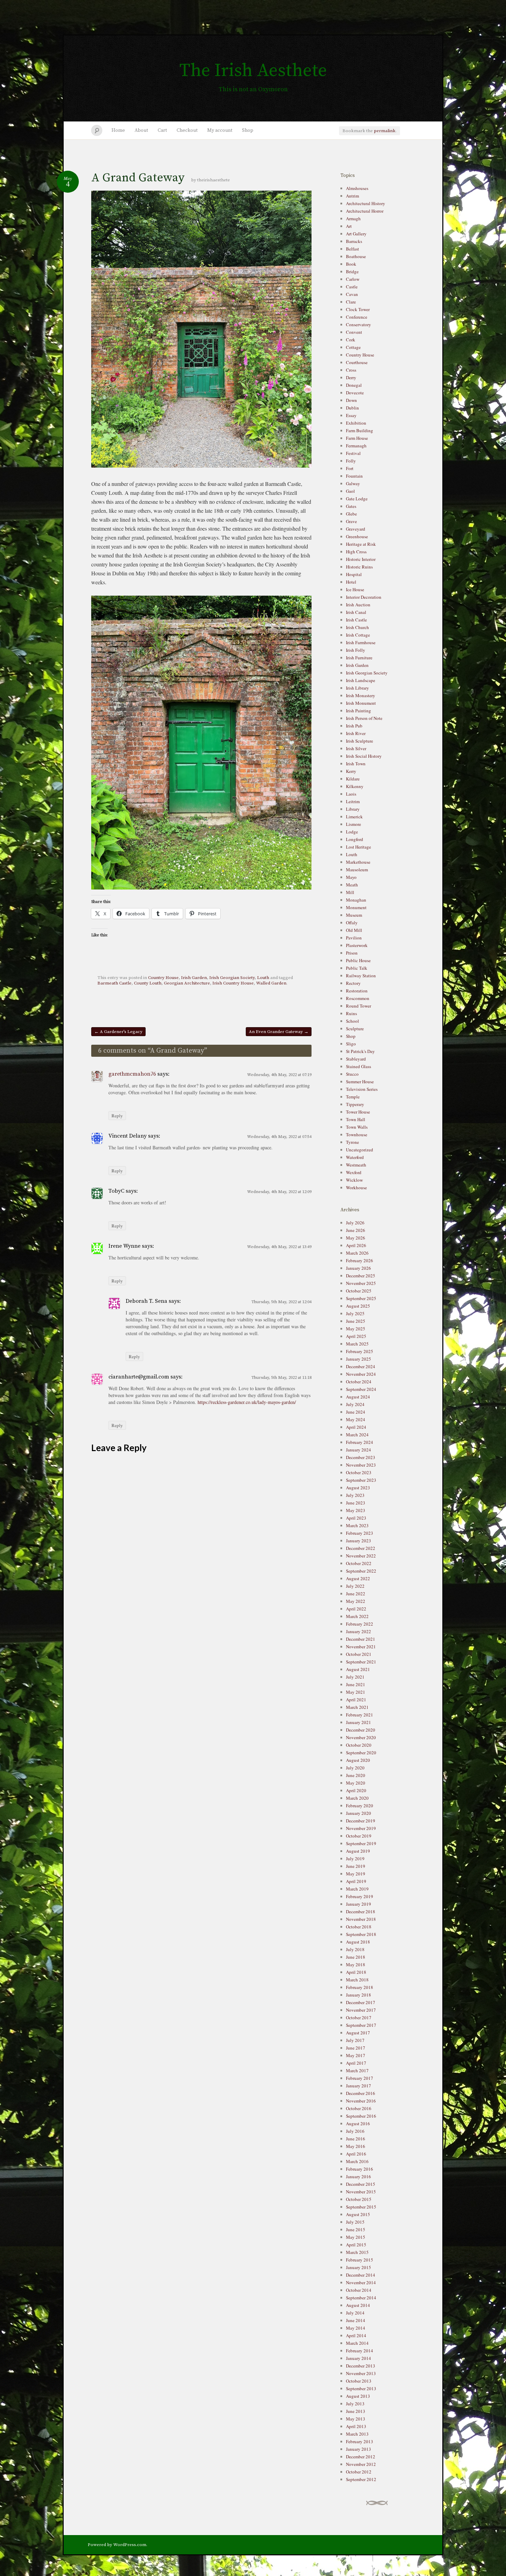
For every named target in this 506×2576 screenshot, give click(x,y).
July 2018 (355, 1949)
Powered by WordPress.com (117, 2545)
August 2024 (358, 1397)
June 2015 (356, 2229)
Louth (263, 978)
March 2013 (357, 2434)
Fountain (354, 476)
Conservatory (359, 324)
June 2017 (356, 2048)
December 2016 (361, 2093)
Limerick (354, 817)
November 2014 (361, 2282)
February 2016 (360, 2169)
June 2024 (356, 1412)
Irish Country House (233, 983)
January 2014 (359, 2358)
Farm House (357, 438)
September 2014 (361, 2298)
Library (353, 809)
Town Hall (356, 1119)
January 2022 (359, 1631)
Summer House (360, 1082)
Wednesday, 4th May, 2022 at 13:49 (279, 1247)
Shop (248, 130)
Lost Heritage (359, 847)
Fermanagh (356, 446)
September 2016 (361, 2116)
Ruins (351, 1013)
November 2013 (361, 2373)
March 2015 (357, 2252)
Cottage (353, 347)
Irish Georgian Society (232, 978)
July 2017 (355, 2040)
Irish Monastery (361, 695)
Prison (352, 953)
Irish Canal (356, 612)
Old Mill (354, 930)
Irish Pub (354, 726)
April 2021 (356, 1700)
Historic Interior (361, 559)
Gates (351, 506)
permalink (385, 131)
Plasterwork (357, 945)
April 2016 (356, 2154)
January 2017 (359, 2086)
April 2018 (356, 1972)
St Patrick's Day (360, 1051)
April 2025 (356, 1336)
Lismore (354, 824)
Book (351, 264)
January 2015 (359, 2267)
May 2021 (356, 1692)
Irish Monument (361, 703)
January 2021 (359, 1722)
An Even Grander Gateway (279, 1032)
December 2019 (361, 1821)
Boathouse (356, 256)
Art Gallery (356, 234)
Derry (351, 377)
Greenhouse (357, 536)
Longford (355, 839)
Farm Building (360, 430)
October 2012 (359, 2472)
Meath (352, 885)
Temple (353, 1097)
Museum (354, 915)
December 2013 (361, 2366)
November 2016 (361, 2101)
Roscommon (358, 998)
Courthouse (357, 362)
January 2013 (359, 2449)
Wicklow (354, 1180)
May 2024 (356, 1419)
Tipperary (355, 1104)
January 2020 (359, 1813)
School (352, 1021)
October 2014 (359, 2290)
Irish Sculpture (360, 741)
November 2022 (361, 1556)
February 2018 (360, 1987)
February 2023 (360, 1533)
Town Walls (357, 1127)
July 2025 (355, 1313)
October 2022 (359, 1563)
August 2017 (358, 2033)
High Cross (356, 552)
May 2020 (356, 1783)
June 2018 (356, 1957)
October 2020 (359, 1745)
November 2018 (361, 1919)
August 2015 (358, 2214)
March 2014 (357, 2343)
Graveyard (356, 529)
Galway (353, 483)
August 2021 (358, 1669)
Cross (351, 370)
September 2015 (361, 2207)
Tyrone (352, 1142)
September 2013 (361, 2388)
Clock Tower (358, 309)
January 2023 (359, 1541)
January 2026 (359, 1268)
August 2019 (358, 1851)
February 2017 (360, 2078)
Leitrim (353, 801)
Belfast (352, 249)
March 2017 (357, 2071)
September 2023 (361, 1480)
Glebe (351, 514)
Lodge (352, 832)
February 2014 (360, 2351)
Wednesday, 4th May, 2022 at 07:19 (279, 1075)
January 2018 (359, 1995)
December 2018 (361, 1912)
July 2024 (355, 1404)
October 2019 (359, 1836)
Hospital (354, 574)
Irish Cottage (358, 635)
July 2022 (355, 1586)
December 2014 (361, 2275)
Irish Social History (364, 756)
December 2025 (361, 1276)
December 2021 (361, 1639)
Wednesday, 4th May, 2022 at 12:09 (279, 1192)
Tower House (358, 1112)
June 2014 (356, 2320)
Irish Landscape (361, 680)
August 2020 (358, 1760)
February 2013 (360, 2441)
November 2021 (361, 1647)
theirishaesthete (214, 180)
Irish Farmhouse (361, 642)
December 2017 (361, 2002)
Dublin (352, 408)
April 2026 (356, 1245)
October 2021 (359, 1654)
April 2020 (356, 1790)
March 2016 (357, 2161)
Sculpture (355, 1029)
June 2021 (356, 1684)
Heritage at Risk (361, 544)
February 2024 (360, 1442)
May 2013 (356, 2419)
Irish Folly (356, 650)
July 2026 (355, 1223)
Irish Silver (356, 748)
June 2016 (356, 2139)
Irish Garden (194, 978)
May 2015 (356, 2237)
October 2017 (359, 2018)
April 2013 (356, 2426)
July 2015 (355, 2222)
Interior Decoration (364, 597)
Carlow (353, 279)
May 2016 (356, 2146)
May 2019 (356, 1874)
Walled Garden (271, 983)
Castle (352, 287)
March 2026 (357, 1253)
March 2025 (357, 1344)
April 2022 (356, 1609)
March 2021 (357, 1707)
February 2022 (360, 1624)
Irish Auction (358, 605)
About (141, 130)
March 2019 (357, 1889)
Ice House (355, 589)
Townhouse (357, 1135)
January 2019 (359, 1904)
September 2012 (361, 2479)
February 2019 (360, 1896)
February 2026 (360, 1260)
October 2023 (359, 1472)
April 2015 (356, 2245)
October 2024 (359, 1382)
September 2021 (361, 1662)
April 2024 (356, 1427)
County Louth (148, 983)
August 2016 (358, 2123)
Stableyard (356, 1059)
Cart (162, 130)
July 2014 (355, 2313)
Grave (351, 521)
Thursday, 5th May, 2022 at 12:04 (281, 1302)
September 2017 (361, 2025)
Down (351, 400)
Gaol (350, 491)
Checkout (187, 130)
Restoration (357, 991)
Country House (163, 978)
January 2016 (359, 2176)
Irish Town (356, 764)
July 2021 (355, 1677)
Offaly (352, 923)
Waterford (355, 1157)
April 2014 (356, 2335)
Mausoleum (357, 870)
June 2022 (356, 1594)
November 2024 (361, 1374)
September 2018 (361, 1934)
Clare (351, 302)
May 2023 (356, 1510)
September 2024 (361, 1389)
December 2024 (361, 1366)
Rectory (353, 983)
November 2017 (361, 2010)
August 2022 (358, 1578)
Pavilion (354, 938)
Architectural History (366, 203)
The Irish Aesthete (253, 71)
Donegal (354, 385)
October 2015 (359, 2199)
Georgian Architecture (187, 983)
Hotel (351, 582)
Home (118, 130)
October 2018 (359, 1927)
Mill (350, 892)
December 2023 (361, 1457)
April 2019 (356, 1881)
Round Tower (359, 1006)
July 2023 (355, 1495)
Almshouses (357, 188)
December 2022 (361, 1548)
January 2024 (359, 1450)
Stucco (352, 1074)
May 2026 (356, 1238)
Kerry (351, 771)
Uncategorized (360, 1150)
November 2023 (361, 1465)
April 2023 (356, 1518)
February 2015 (360, 2260)
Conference (357, 317)
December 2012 (361, 2457)
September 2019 (361, 1843)
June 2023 (356, 1503)
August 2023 (358, 1488)
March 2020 (357, 1798)
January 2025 (359, 1359)
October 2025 (359, 1291)
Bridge (352, 272)
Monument (356, 907)
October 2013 (359, 2381)
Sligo (351, 1044)
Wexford (354, 1172)
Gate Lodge (357, 499)
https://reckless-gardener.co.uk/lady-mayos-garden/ (247, 1402)
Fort (350, 468)
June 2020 (356, 1775)
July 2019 (355, 1859)
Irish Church (357, 627)
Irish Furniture (359, 658)
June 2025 (356, 1321)
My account (220, 130)
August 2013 (358, 2396)
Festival (353, 453)
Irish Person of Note (364, 718)
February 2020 (360, 1806)
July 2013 (355, 2404)
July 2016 (355, 2131)
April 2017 (356, 2063)
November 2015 (361, 2192)
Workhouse (356, 1188)
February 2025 (360, 1351)
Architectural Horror (365, 211)
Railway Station (361, 976)
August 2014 (358, 2305)
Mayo (351, 877)
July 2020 (355, 1768)
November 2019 (361, 1828)
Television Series (362, 1089)
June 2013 (356, 2411)
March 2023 (357, 1525)
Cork (351, 340)
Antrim (352, 196)
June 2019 (356, 1866)
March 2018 (357, 1980)
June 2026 (356, 1230)
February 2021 (360, 1715)
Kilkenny (355, 786)
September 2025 (361, 1298)
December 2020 (361, 1730)
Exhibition (356, 423)
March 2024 (357, 1435)
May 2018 (356, 1965)
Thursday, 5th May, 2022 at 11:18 (281, 1378)
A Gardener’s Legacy (118, 1032)
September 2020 (361, 1753)
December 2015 (361, 2184)
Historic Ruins (359, 567)
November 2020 (361, 1737)
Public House (358, 960)
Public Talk (357, 968)
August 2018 (358, 1942)
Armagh (353, 219)
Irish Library (357, 688)
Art (349, 226)
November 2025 (361, 1283)
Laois (351, 794)
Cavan (352, 294)
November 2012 (361, 2464)
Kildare (353, 779)
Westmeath (356, 1165)
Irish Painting (359, 711)
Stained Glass (359, 1066)
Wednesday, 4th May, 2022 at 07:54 (279, 1137)
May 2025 (356, 1329)
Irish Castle (356, 620)
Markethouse (358, 862)
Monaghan (356, 900)
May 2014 (356, 2328)
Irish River (356, 733)
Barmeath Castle (114, 983)
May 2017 (356, 2055)
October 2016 (359, 2108)
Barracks (354, 241)
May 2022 (356, 1601)
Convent (354, 332)
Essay (351, 415)
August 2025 (358, 1306)
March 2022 (357, 1616)
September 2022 (361, 1571)
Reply (117, 1116)
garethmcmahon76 (132, 1074)
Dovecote (355, 393)
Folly (351, 461)
